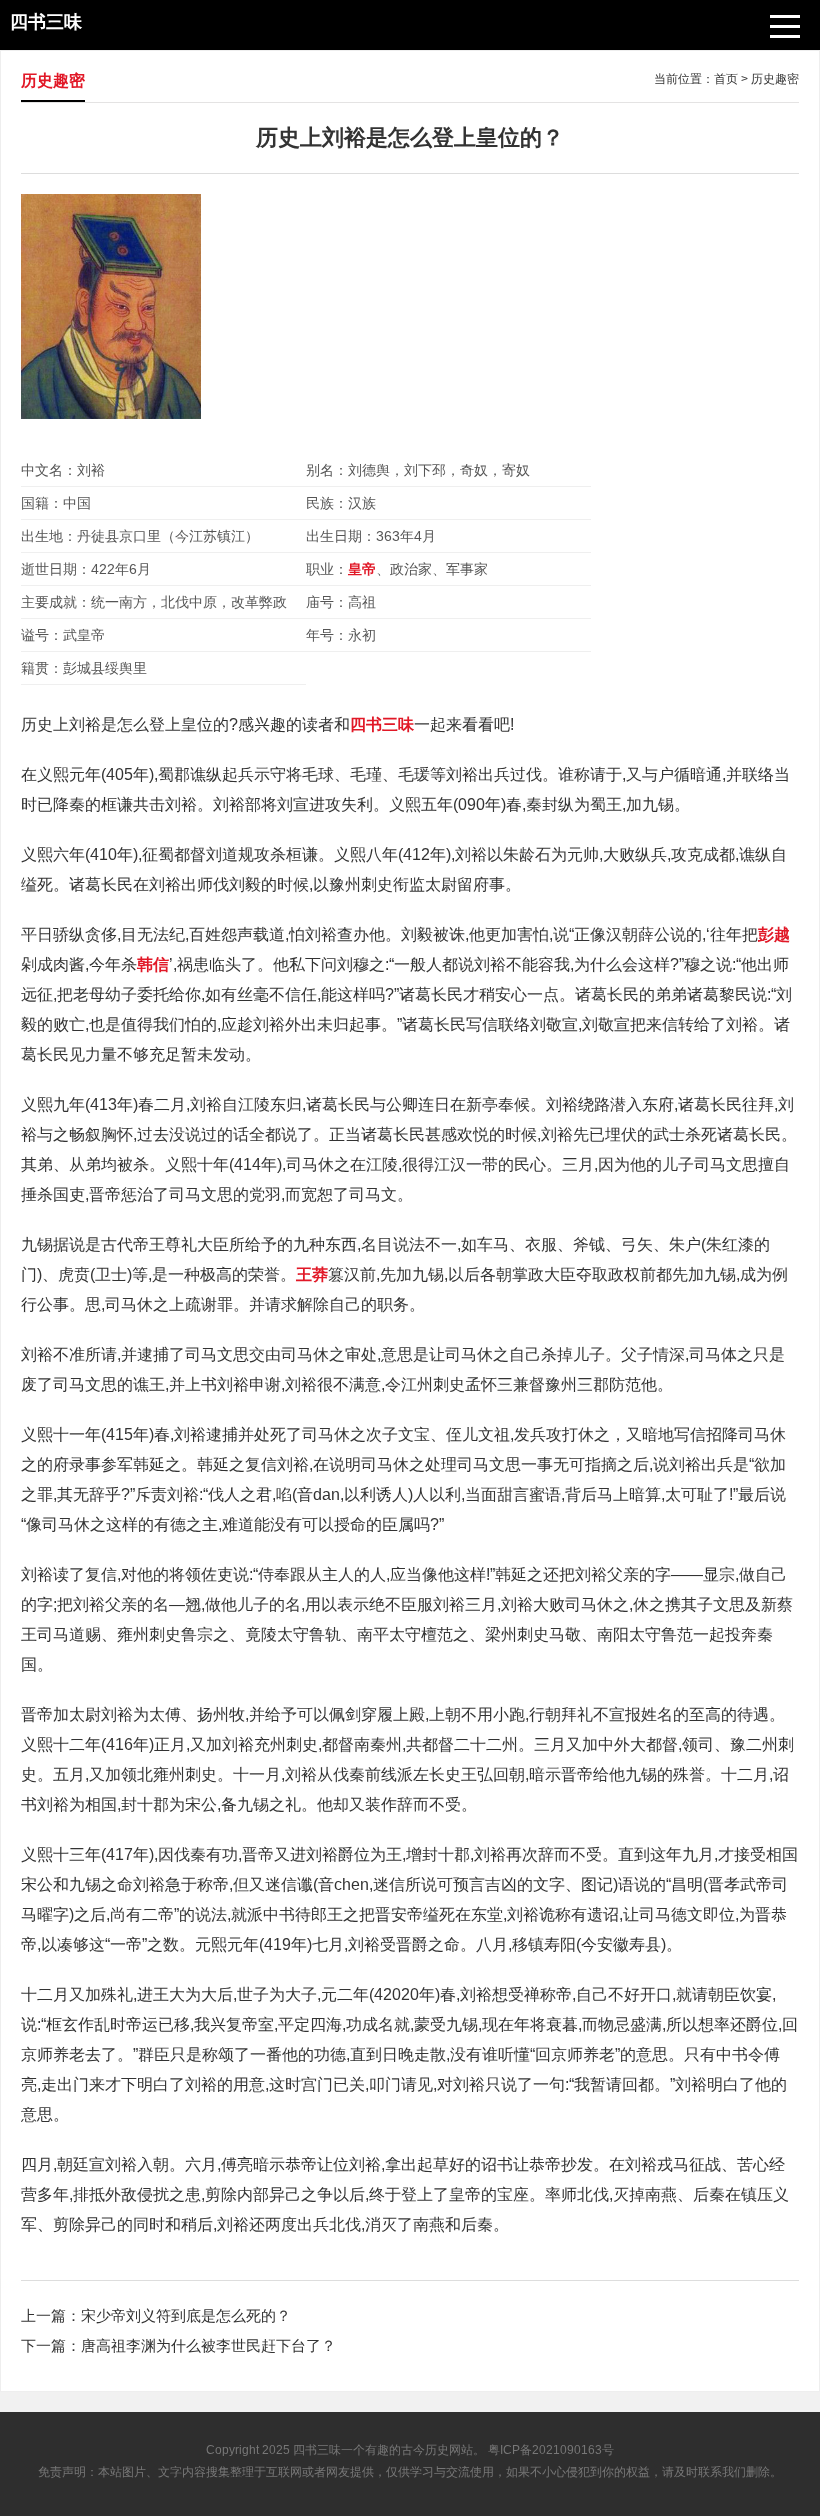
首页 (726, 79)
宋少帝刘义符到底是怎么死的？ (186, 2315)
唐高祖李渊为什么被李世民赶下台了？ (208, 2345)
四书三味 (317, 2450)
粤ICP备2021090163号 (551, 2450)
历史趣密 (775, 79)
